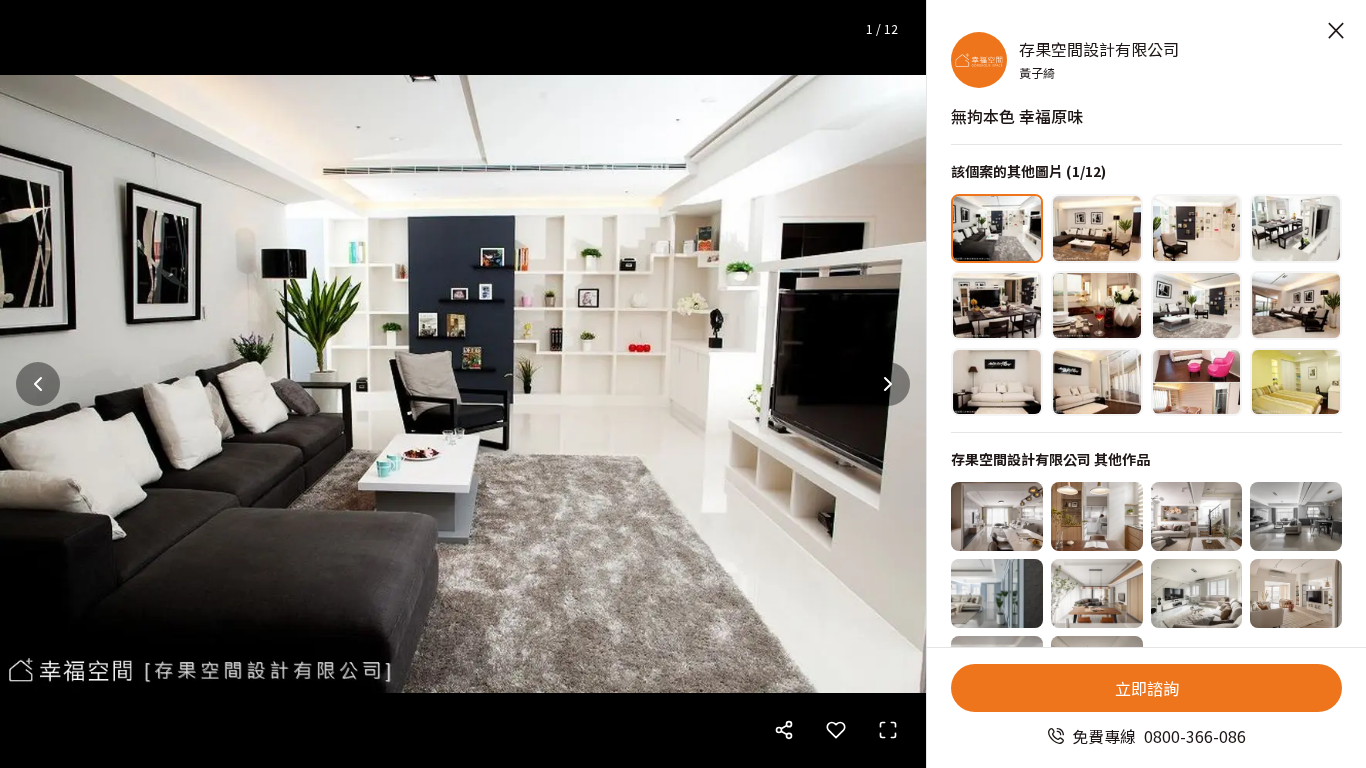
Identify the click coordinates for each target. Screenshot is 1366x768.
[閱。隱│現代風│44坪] (1296, 516)
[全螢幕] (888, 730)
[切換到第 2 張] (1097, 228)
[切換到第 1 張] (997, 228)
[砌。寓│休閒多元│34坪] (997, 516)
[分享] (784, 730)
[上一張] (38, 384)
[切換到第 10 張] (1097, 382)
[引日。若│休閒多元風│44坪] (1097, 516)
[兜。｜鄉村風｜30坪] (1197, 516)
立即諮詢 (1147, 688)
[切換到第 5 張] (997, 305)
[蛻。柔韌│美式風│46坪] (997, 593)
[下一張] (888, 384)
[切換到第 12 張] (1296, 382)
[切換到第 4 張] (1296, 228)
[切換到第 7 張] (1197, 305)
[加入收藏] (836, 730)
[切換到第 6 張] (1097, 305)
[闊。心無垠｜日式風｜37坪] (1097, 593)
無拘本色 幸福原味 (1017, 116)
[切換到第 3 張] (1197, 228)
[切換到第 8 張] (1296, 305)
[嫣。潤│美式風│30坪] (1197, 593)
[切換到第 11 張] (1197, 382)
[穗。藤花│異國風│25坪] (1296, 593)
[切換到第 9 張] (997, 382)
